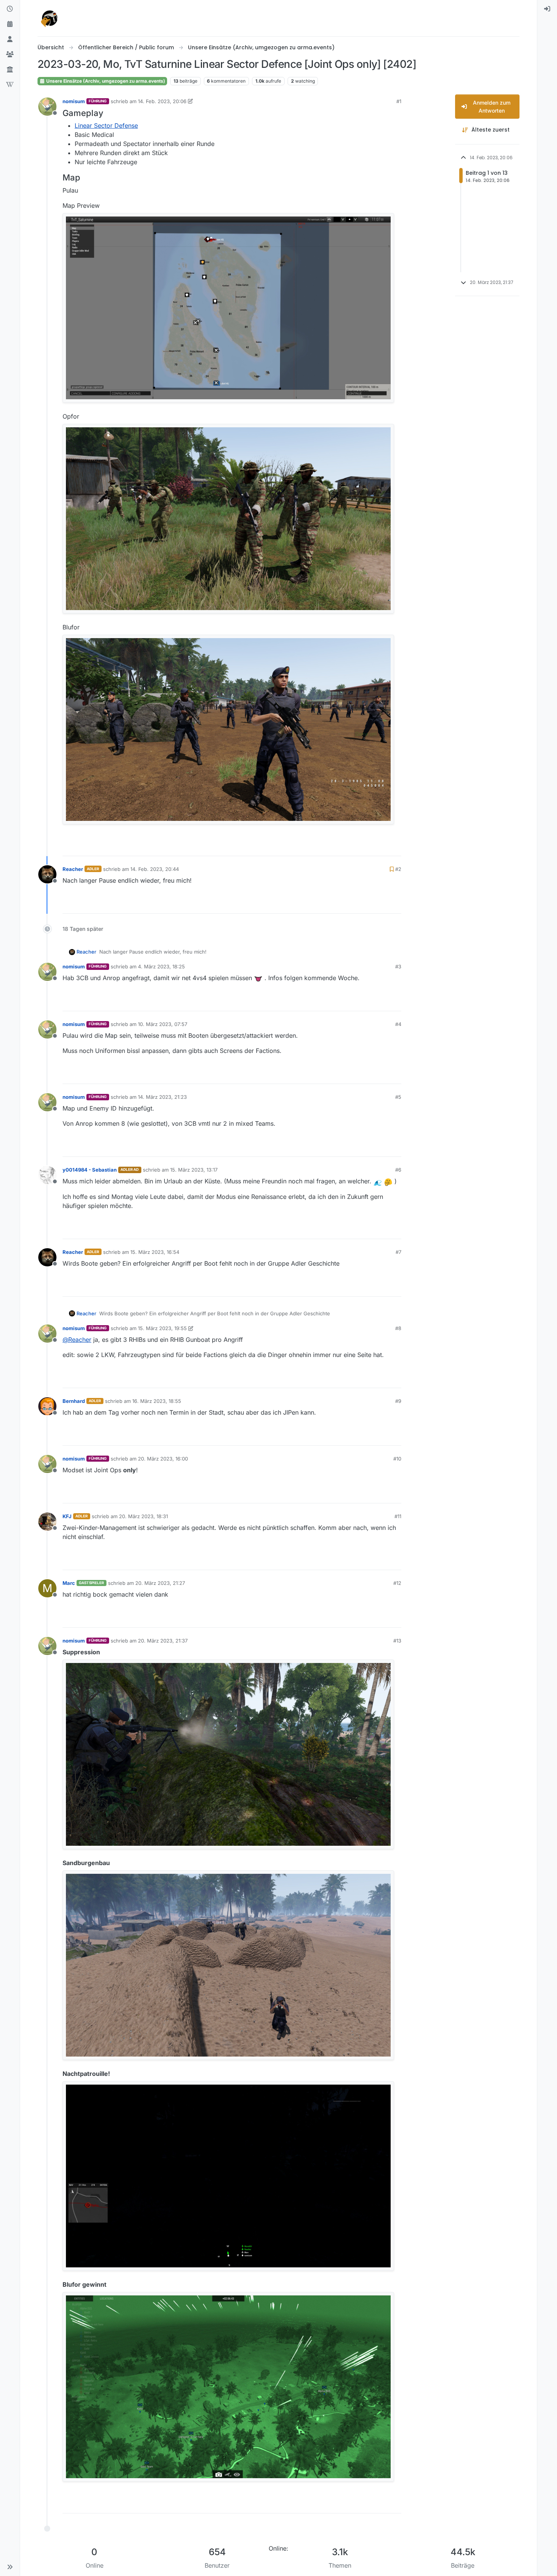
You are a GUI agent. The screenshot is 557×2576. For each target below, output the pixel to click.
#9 (398, 1401)
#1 (399, 101)
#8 (398, 1328)
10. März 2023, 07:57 (163, 1024)
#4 (398, 1024)
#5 (398, 1097)
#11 (398, 1516)
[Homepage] (10, 70)
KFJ (67, 1516)
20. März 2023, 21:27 (160, 1583)
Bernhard (74, 1401)
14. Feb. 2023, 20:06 (162, 101)
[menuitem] (547, 9)
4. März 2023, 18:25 (161, 966)
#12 (397, 1583)
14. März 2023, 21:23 (162, 1097)
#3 (398, 966)
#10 (397, 1459)
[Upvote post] (372, 845)
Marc (69, 1583)
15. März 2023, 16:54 (155, 1252)
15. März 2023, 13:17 (194, 1170)
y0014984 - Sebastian (90, 1170)
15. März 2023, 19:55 (162, 1328)
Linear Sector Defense (106, 126)
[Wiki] (10, 85)
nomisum (74, 101)
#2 (398, 869)
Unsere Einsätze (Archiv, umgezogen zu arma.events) (105, 81)
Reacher (73, 869)
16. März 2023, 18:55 (157, 1401)
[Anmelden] (547, 9)
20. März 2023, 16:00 (163, 1459)
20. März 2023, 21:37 (163, 1641)
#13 (397, 1641)
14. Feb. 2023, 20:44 (155, 869)
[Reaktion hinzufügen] (352, 845)
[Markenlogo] (50, 18)
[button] (10, 2567)
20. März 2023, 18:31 (143, 1516)
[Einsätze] (10, 24)
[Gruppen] (10, 55)
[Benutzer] (10, 39)
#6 (398, 1170)
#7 (398, 1252)
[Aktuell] (10, 9)
